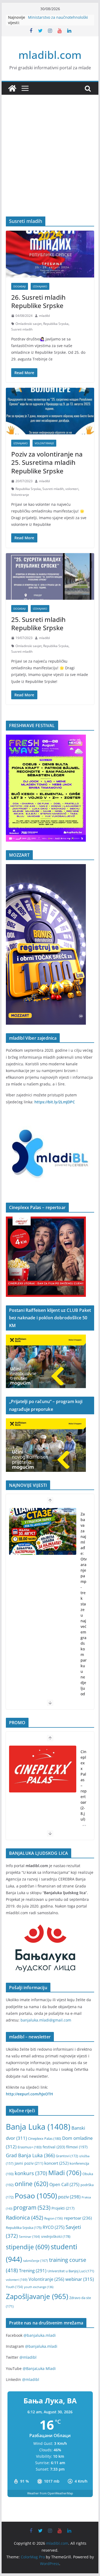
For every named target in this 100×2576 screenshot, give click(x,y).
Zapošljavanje (37, 2296)
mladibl (44, 316)
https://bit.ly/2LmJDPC (55, 1102)
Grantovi (67, 2156)
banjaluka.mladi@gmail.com (46, 2020)
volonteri (72, 489)
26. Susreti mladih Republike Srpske (38, 301)
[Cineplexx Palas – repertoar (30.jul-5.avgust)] (43, 1769)
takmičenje (36, 2261)
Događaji (20, 286)
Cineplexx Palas (45, 2138)
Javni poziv (29, 2163)
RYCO (54, 2227)
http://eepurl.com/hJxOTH (29, 2094)
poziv (69, 2197)
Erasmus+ (30, 2147)
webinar (80, 2279)
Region (54, 2218)
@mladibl (28, 2357)
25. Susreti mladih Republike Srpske (38, 624)
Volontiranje (44, 443)
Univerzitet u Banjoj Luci (71, 2271)
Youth (14, 2287)
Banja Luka (38, 2127)
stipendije (28, 2247)
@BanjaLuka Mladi (39, 2368)
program (32, 2207)
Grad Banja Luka (30, 2155)
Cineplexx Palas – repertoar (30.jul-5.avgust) (84, 1794)
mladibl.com (50, 55)
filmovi (77, 2147)
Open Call (64, 2184)
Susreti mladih (22, 329)
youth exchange (39, 2287)
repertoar (78, 2218)
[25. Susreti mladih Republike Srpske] (50, 576)
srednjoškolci (56, 2236)
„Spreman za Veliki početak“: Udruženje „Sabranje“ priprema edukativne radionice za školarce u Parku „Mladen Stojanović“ (84, 1635)
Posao (36, 2196)
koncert (56, 2163)
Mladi (65, 2173)
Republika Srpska (56, 324)
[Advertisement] (50, 164)
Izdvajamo (40, 286)
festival (54, 2147)
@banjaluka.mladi (40, 2335)
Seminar (29, 2237)
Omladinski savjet (29, 324)
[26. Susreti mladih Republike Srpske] (50, 254)
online (31, 2184)
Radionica (25, 2217)
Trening (33, 2271)
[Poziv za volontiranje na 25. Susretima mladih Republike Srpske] (50, 411)
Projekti (63, 2208)
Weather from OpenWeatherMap (50, 2493)
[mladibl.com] (12, 88)
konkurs (31, 2173)
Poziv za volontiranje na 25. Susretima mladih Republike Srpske (47, 462)
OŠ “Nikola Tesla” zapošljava (53, 17)
